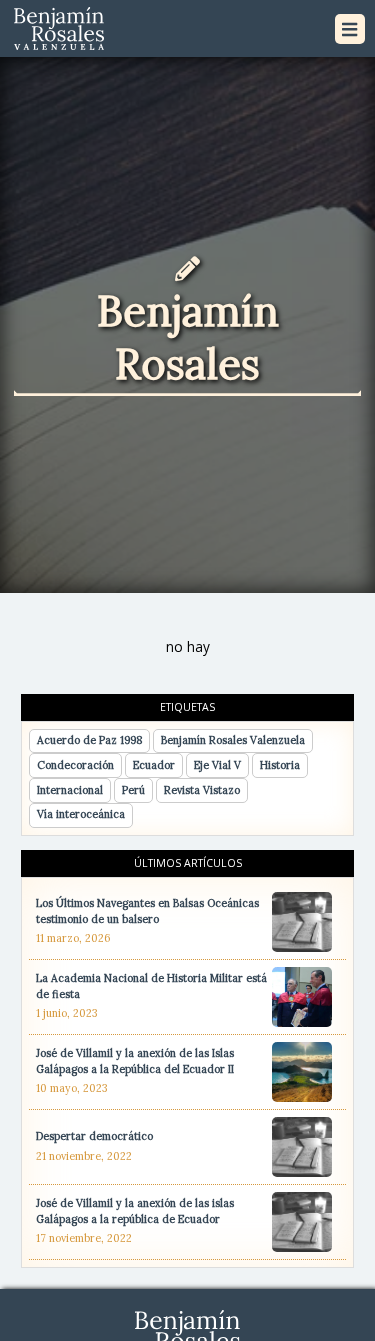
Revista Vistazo (202, 790)
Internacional (70, 790)
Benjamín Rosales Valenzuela (233, 740)
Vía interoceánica (81, 814)
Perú (133, 790)
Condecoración (75, 765)
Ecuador (154, 765)
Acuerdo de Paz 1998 (89, 740)
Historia (280, 765)
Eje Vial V (217, 765)
